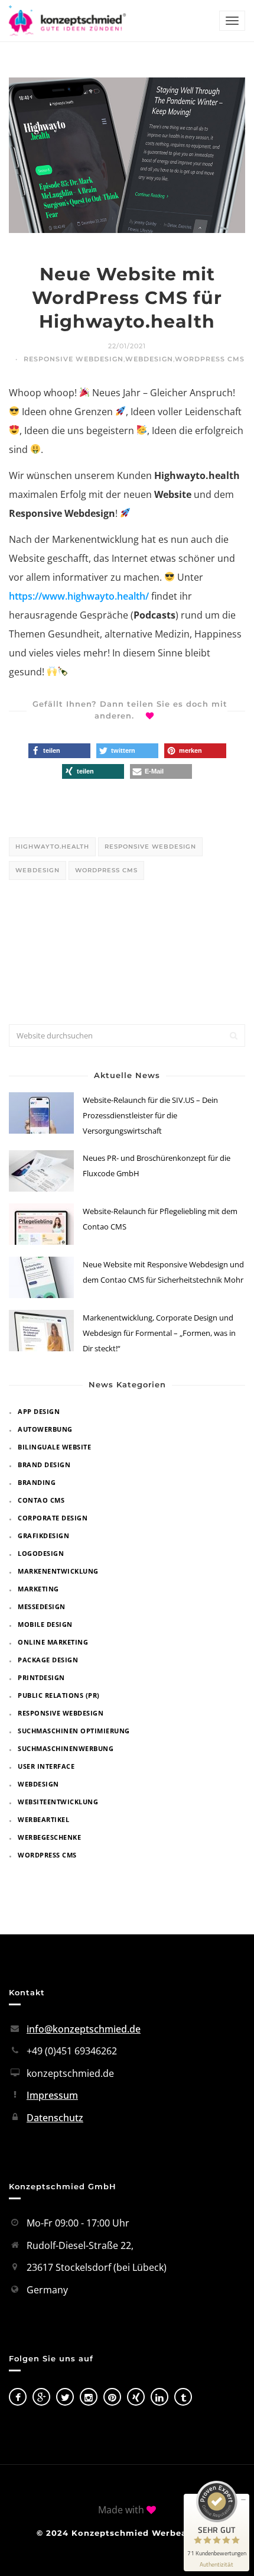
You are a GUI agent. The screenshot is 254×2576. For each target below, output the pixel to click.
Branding (37, 1482)
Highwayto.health (52, 847)
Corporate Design (53, 1518)
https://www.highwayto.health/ (79, 596)
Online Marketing (53, 1642)
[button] (59, 751)
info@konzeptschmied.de (84, 2029)
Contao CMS (41, 1500)
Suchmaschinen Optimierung (74, 1731)
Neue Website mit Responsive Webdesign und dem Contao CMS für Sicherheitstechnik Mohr (163, 1272)
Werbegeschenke (49, 1837)
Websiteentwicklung (58, 1802)
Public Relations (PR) (59, 1695)
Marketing (38, 1589)
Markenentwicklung (58, 1571)
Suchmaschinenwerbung (66, 1748)
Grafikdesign (43, 1535)
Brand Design (44, 1465)
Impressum (52, 2095)
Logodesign (41, 1553)
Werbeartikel (43, 1819)
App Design (39, 1411)
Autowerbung (45, 1429)
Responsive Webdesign (74, 359)
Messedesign (42, 1606)
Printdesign (41, 1677)
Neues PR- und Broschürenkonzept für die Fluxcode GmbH (157, 1166)
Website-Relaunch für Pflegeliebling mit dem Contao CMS (160, 1219)
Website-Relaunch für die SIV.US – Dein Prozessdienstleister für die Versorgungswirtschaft (150, 1115)
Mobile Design (45, 1624)
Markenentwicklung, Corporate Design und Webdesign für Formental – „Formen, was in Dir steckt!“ (159, 1333)
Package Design (48, 1660)
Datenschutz (55, 2118)
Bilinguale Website (54, 1447)
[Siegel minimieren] (243, 2500)
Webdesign (149, 359)
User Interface (46, 1766)
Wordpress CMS (210, 359)
